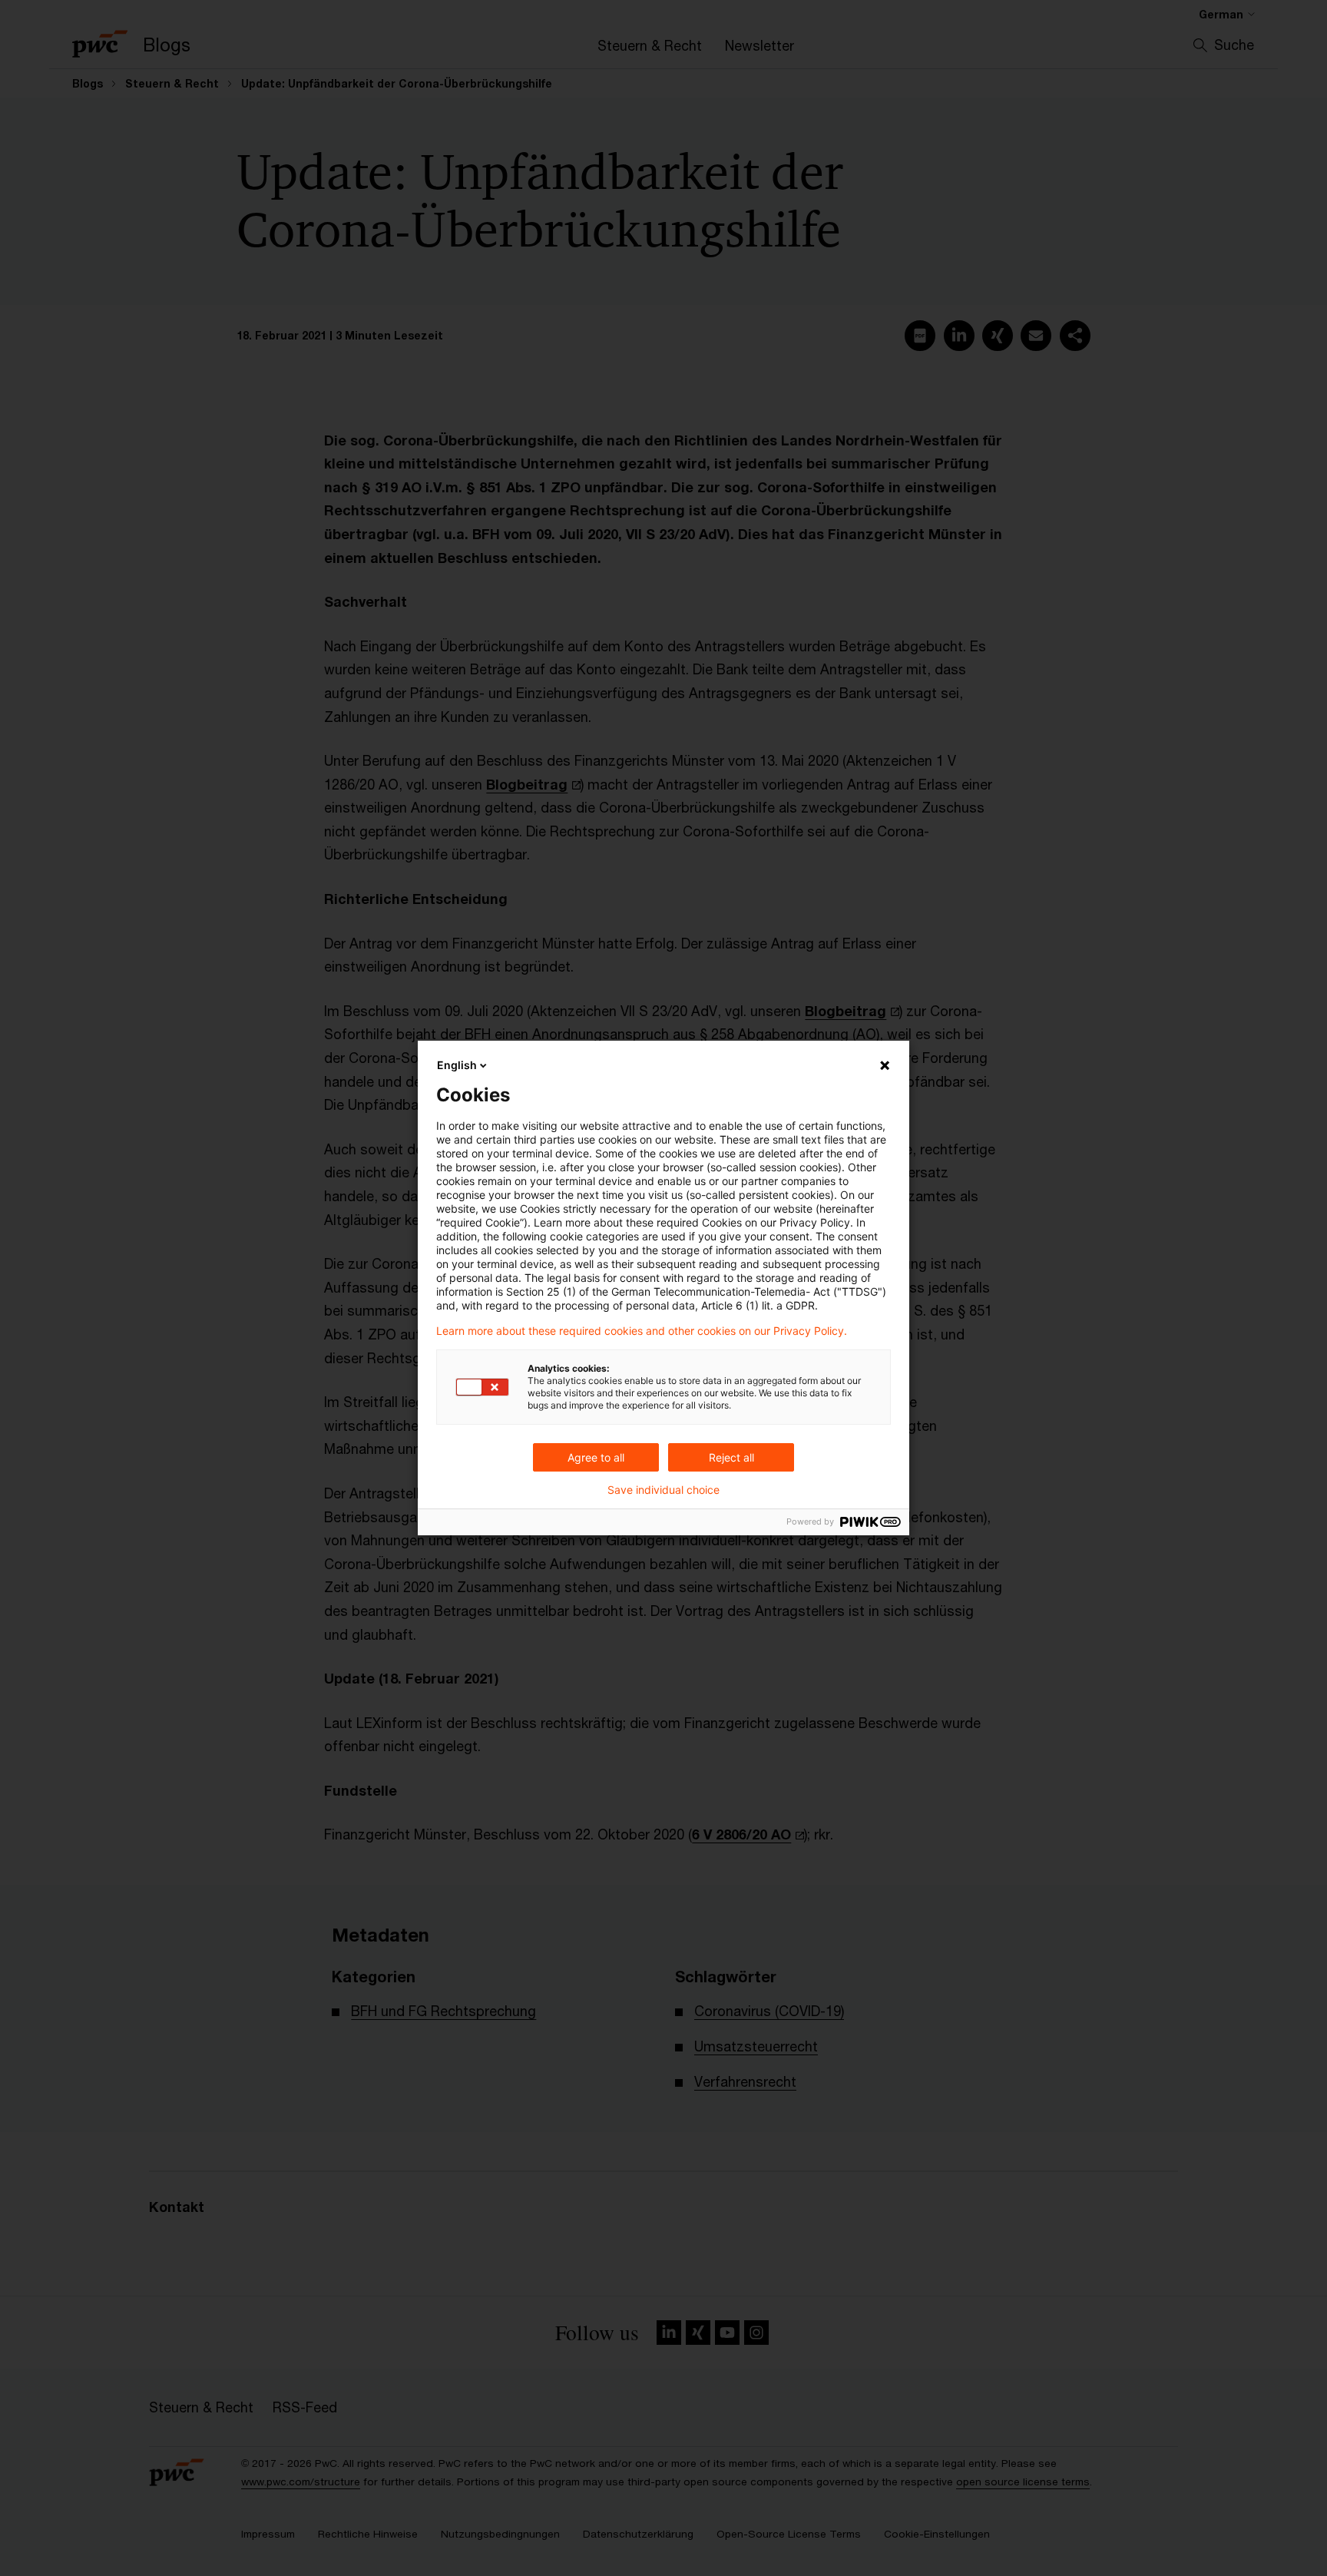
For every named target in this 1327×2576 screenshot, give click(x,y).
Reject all (731, 1457)
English (457, 1065)
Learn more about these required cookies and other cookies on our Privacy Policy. (642, 1331)
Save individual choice (663, 1490)
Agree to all (596, 1457)
